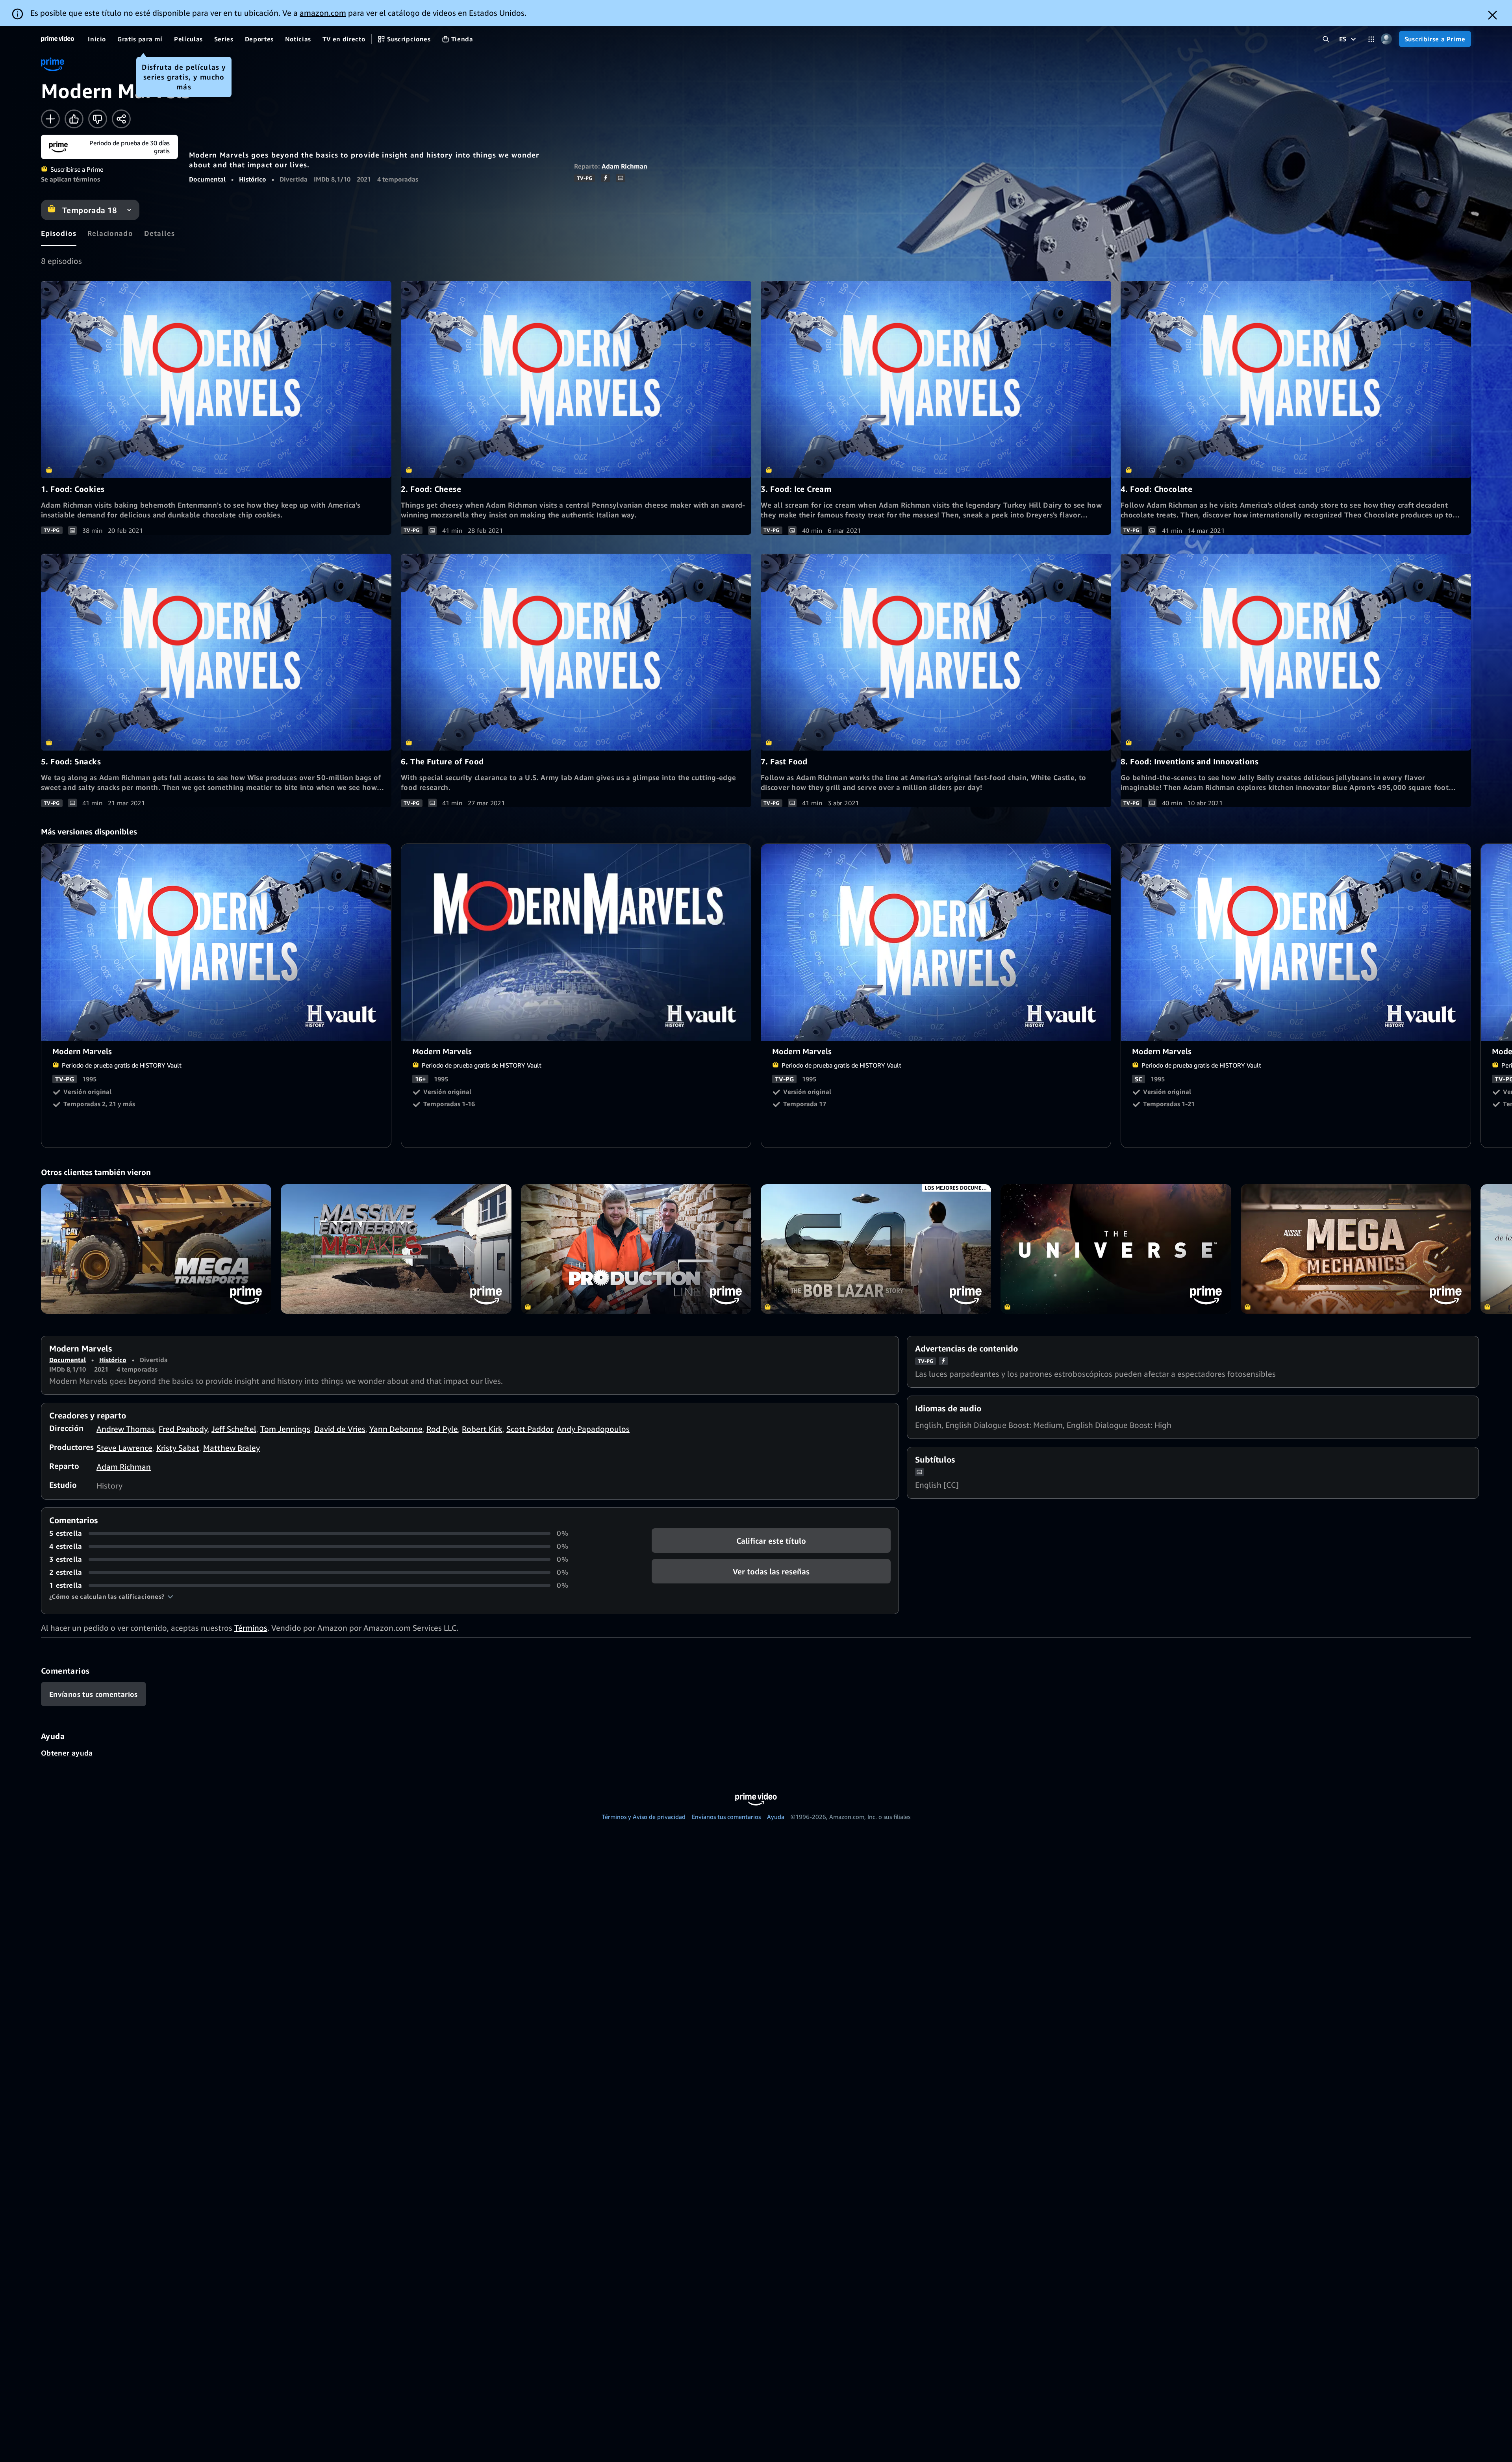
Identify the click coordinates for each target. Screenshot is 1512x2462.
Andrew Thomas (126, 1429)
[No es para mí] (98, 119)
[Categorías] (1371, 39)
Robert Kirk (482, 1429)
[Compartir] (121, 119)
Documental (207, 179)
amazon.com (323, 13)
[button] (111, 1596)
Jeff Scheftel (234, 1429)
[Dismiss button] (1493, 15)
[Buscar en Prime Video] (1326, 39)
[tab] (59, 233)
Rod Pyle (442, 1429)
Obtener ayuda (67, 1753)
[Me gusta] (74, 119)
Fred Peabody (183, 1429)
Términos (251, 1628)
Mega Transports (156, 1249)
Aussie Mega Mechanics (1356, 1249)
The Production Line (636, 1249)
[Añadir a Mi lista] (50, 119)
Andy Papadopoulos (593, 1429)
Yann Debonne (396, 1429)
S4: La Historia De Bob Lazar (876, 1249)
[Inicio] (57, 39)
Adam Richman (624, 166)
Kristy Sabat (178, 1448)
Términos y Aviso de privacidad (644, 1817)
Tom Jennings (285, 1429)
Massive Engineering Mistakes (396, 1249)
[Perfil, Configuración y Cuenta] (1387, 39)
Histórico (253, 179)
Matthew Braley (232, 1448)
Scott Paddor (530, 1429)
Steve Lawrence (124, 1448)
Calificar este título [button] (771, 1541)
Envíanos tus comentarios (726, 1817)
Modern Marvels (217, 943)
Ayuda (776, 1817)
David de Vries (340, 1429)
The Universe (1116, 1249)
